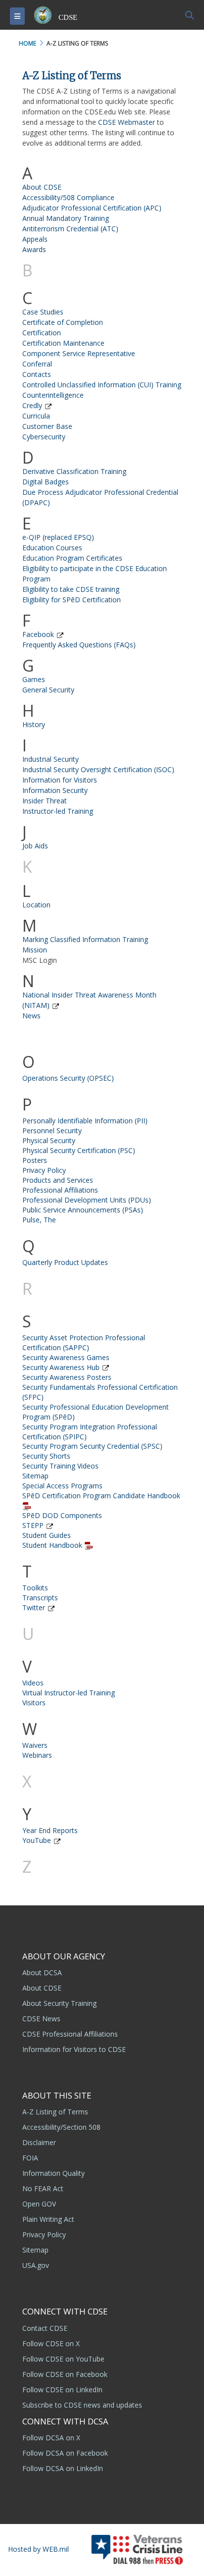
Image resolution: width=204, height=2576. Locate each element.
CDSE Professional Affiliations (70, 2034)
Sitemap (35, 1476)
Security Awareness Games (66, 1357)
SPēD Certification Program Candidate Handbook (101, 1496)
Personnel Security (52, 1130)
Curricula (36, 416)
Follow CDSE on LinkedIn (62, 2390)
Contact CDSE (45, 2328)
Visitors (34, 1703)
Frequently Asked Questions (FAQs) (79, 645)
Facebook (38, 634)
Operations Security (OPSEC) (68, 1078)
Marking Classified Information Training (85, 939)
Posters (35, 1160)
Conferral (37, 364)
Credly (32, 405)
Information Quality (53, 2173)
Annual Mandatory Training (66, 218)
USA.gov (36, 2265)
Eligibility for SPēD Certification (72, 600)
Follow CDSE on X (51, 2343)
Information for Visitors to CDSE (74, 2049)
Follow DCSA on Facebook (65, 2453)
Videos (33, 1683)
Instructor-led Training (58, 811)
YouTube (37, 1840)
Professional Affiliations (60, 1190)
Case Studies (43, 312)
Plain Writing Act (48, 2219)
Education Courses (52, 548)
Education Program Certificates (72, 558)
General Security (48, 690)
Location (36, 905)
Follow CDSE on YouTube (63, 2359)
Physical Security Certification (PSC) (79, 1150)
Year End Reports (50, 1830)
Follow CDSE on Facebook (65, 2374)
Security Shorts (46, 1456)
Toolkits (35, 1588)
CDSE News (41, 2019)
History (34, 724)
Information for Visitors (60, 780)
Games (34, 679)
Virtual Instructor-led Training (69, 1693)
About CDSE (42, 187)
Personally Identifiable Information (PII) (85, 1121)
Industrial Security (51, 759)
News (31, 1016)
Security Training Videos (60, 1466)
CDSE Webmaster (127, 122)
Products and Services (58, 1180)
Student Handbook (52, 1545)
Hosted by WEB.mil (38, 2549)
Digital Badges (46, 482)
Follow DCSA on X (51, 2438)
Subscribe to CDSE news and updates (82, 2405)
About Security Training (59, 2003)
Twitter (34, 1607)
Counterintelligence (53, 395)
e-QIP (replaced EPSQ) (58, 537)
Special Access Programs (62, 1486)
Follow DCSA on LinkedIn (63, 2468)
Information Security (55, 790)
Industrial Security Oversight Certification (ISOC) (98, 769)
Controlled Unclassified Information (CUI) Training (102, 385)
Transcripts (40, 1598)
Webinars (37, 1755)
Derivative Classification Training (74, 471)
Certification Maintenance (63, 343)
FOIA (30, 2158)
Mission (35, 950)
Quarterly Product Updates (65, 1262)
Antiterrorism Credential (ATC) (70, 229)
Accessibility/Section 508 (61, 2127)
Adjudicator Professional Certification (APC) (92, 208)
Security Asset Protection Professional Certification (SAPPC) (84, 1342)
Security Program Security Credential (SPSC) (92, 1446)
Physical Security (49, 1140)
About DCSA (42, 1972)
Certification (42, 333)
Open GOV (39, 2204)
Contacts (37, 374)
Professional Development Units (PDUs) (87, 1200)
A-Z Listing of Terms (55, 2112)
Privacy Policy (44, 1170)
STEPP (33, 1525)
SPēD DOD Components (62, 1515)
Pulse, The (39, 1220)
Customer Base (47, 426)
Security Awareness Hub (61, 1367)
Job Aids (35, 846)
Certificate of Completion (63, 322)
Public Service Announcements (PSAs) (83, 1210)
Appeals (35, 239)
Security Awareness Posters (67, 1377)
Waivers (35, 1745)
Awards (34, 249)
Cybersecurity (44, 437)
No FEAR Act (43, 2188)
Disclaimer (39, 2142)
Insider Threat (45, 801)
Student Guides (47, 1535)
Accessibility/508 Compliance (68, 197)
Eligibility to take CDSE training (71, 589)
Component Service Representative (79, 353)
